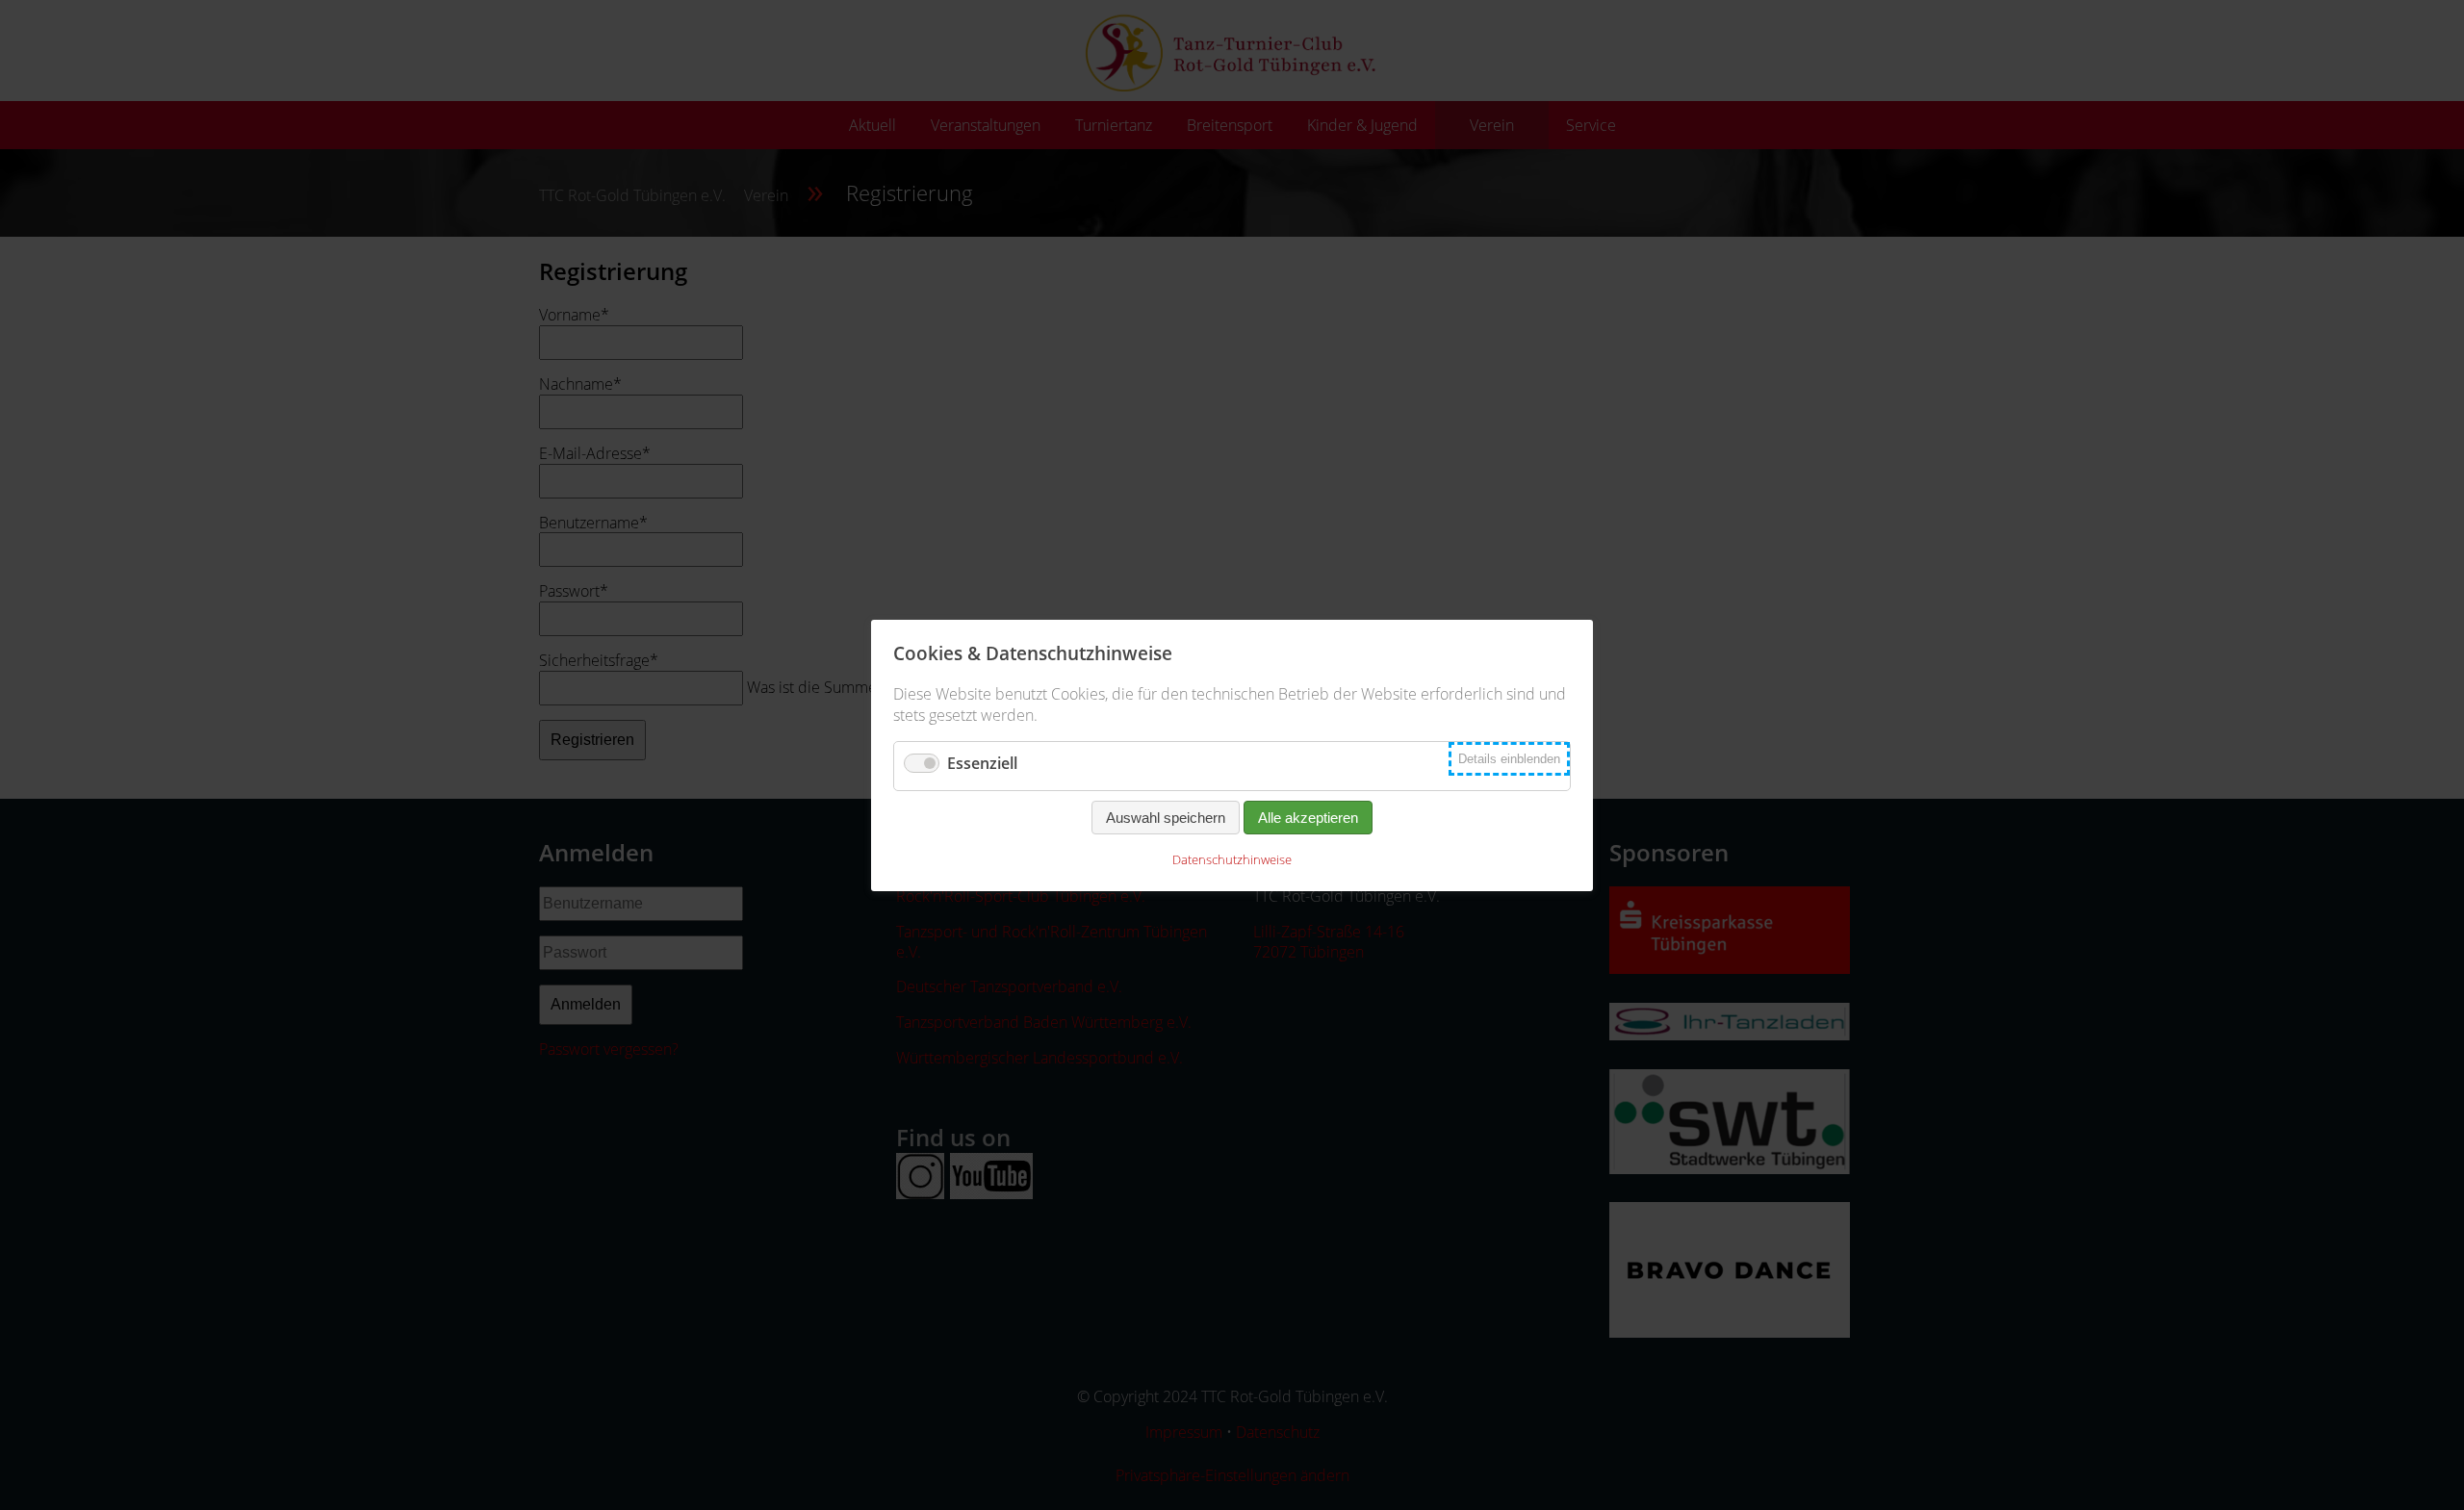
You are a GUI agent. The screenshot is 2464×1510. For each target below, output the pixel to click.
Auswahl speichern (1166, 818)
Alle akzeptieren (1308, 818)
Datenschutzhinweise (1232, 860)
